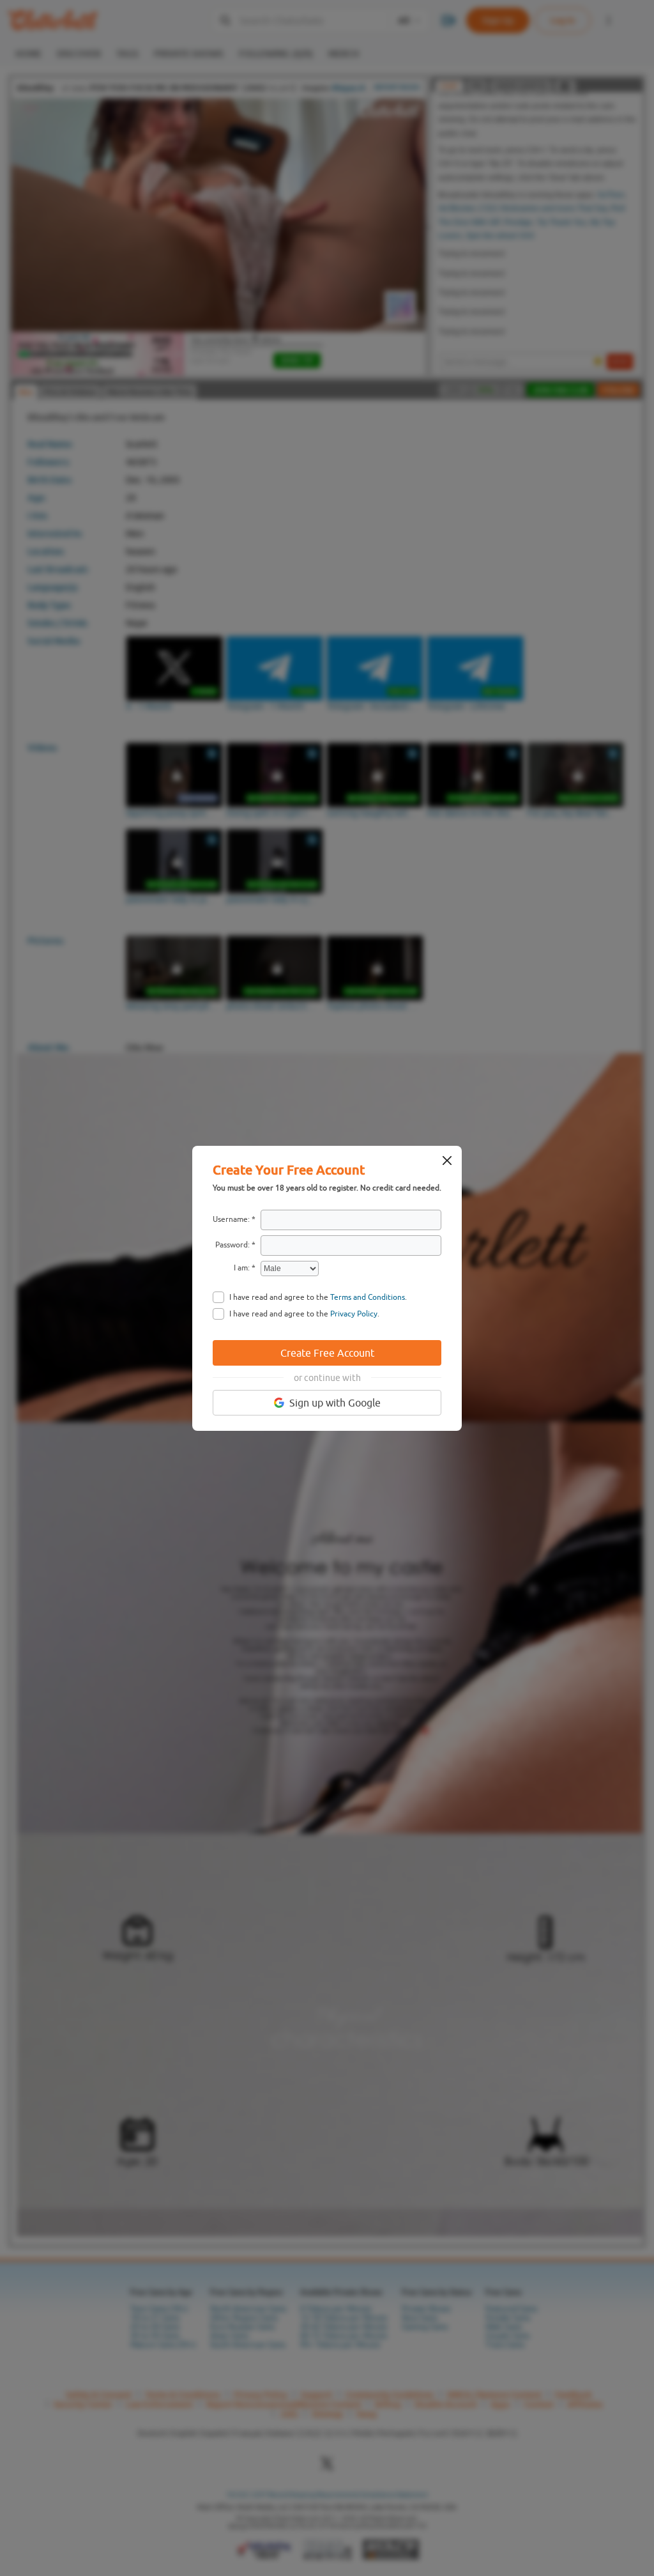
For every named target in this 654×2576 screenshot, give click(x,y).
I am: (242, 1268)
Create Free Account (327, 1353)
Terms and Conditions (368, 1297)
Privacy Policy (354, 1314)
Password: (232, 1245)
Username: (231, 1219)
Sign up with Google (335, 1403)
